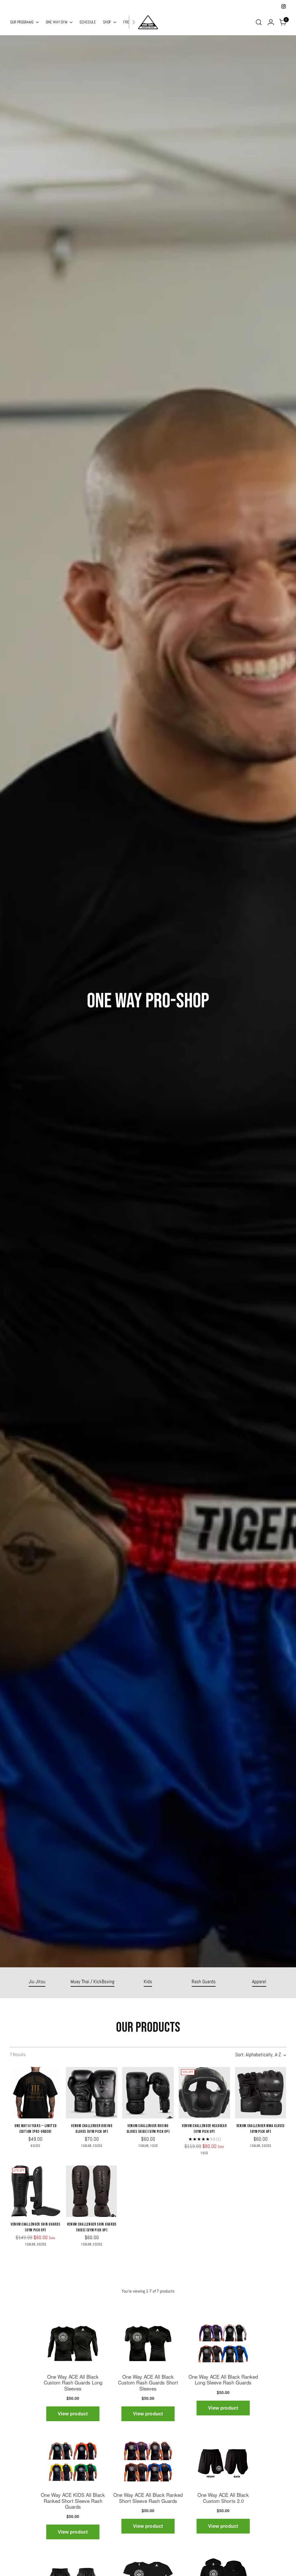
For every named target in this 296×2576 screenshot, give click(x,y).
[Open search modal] (259, 22)
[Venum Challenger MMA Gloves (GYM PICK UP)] (261, 2093)
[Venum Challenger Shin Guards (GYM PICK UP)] (36, 2191)
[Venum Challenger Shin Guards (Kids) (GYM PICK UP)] (92, 2191)
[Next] (134, 22)
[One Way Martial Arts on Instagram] (284, 6)
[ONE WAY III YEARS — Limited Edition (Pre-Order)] (36, 2093)
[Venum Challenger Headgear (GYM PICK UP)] (204, 2093)
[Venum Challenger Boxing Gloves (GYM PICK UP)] (92, 2093)
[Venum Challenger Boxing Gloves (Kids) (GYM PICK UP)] (148, 2093)
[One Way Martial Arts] (148, 22)
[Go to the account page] (271, 22)
